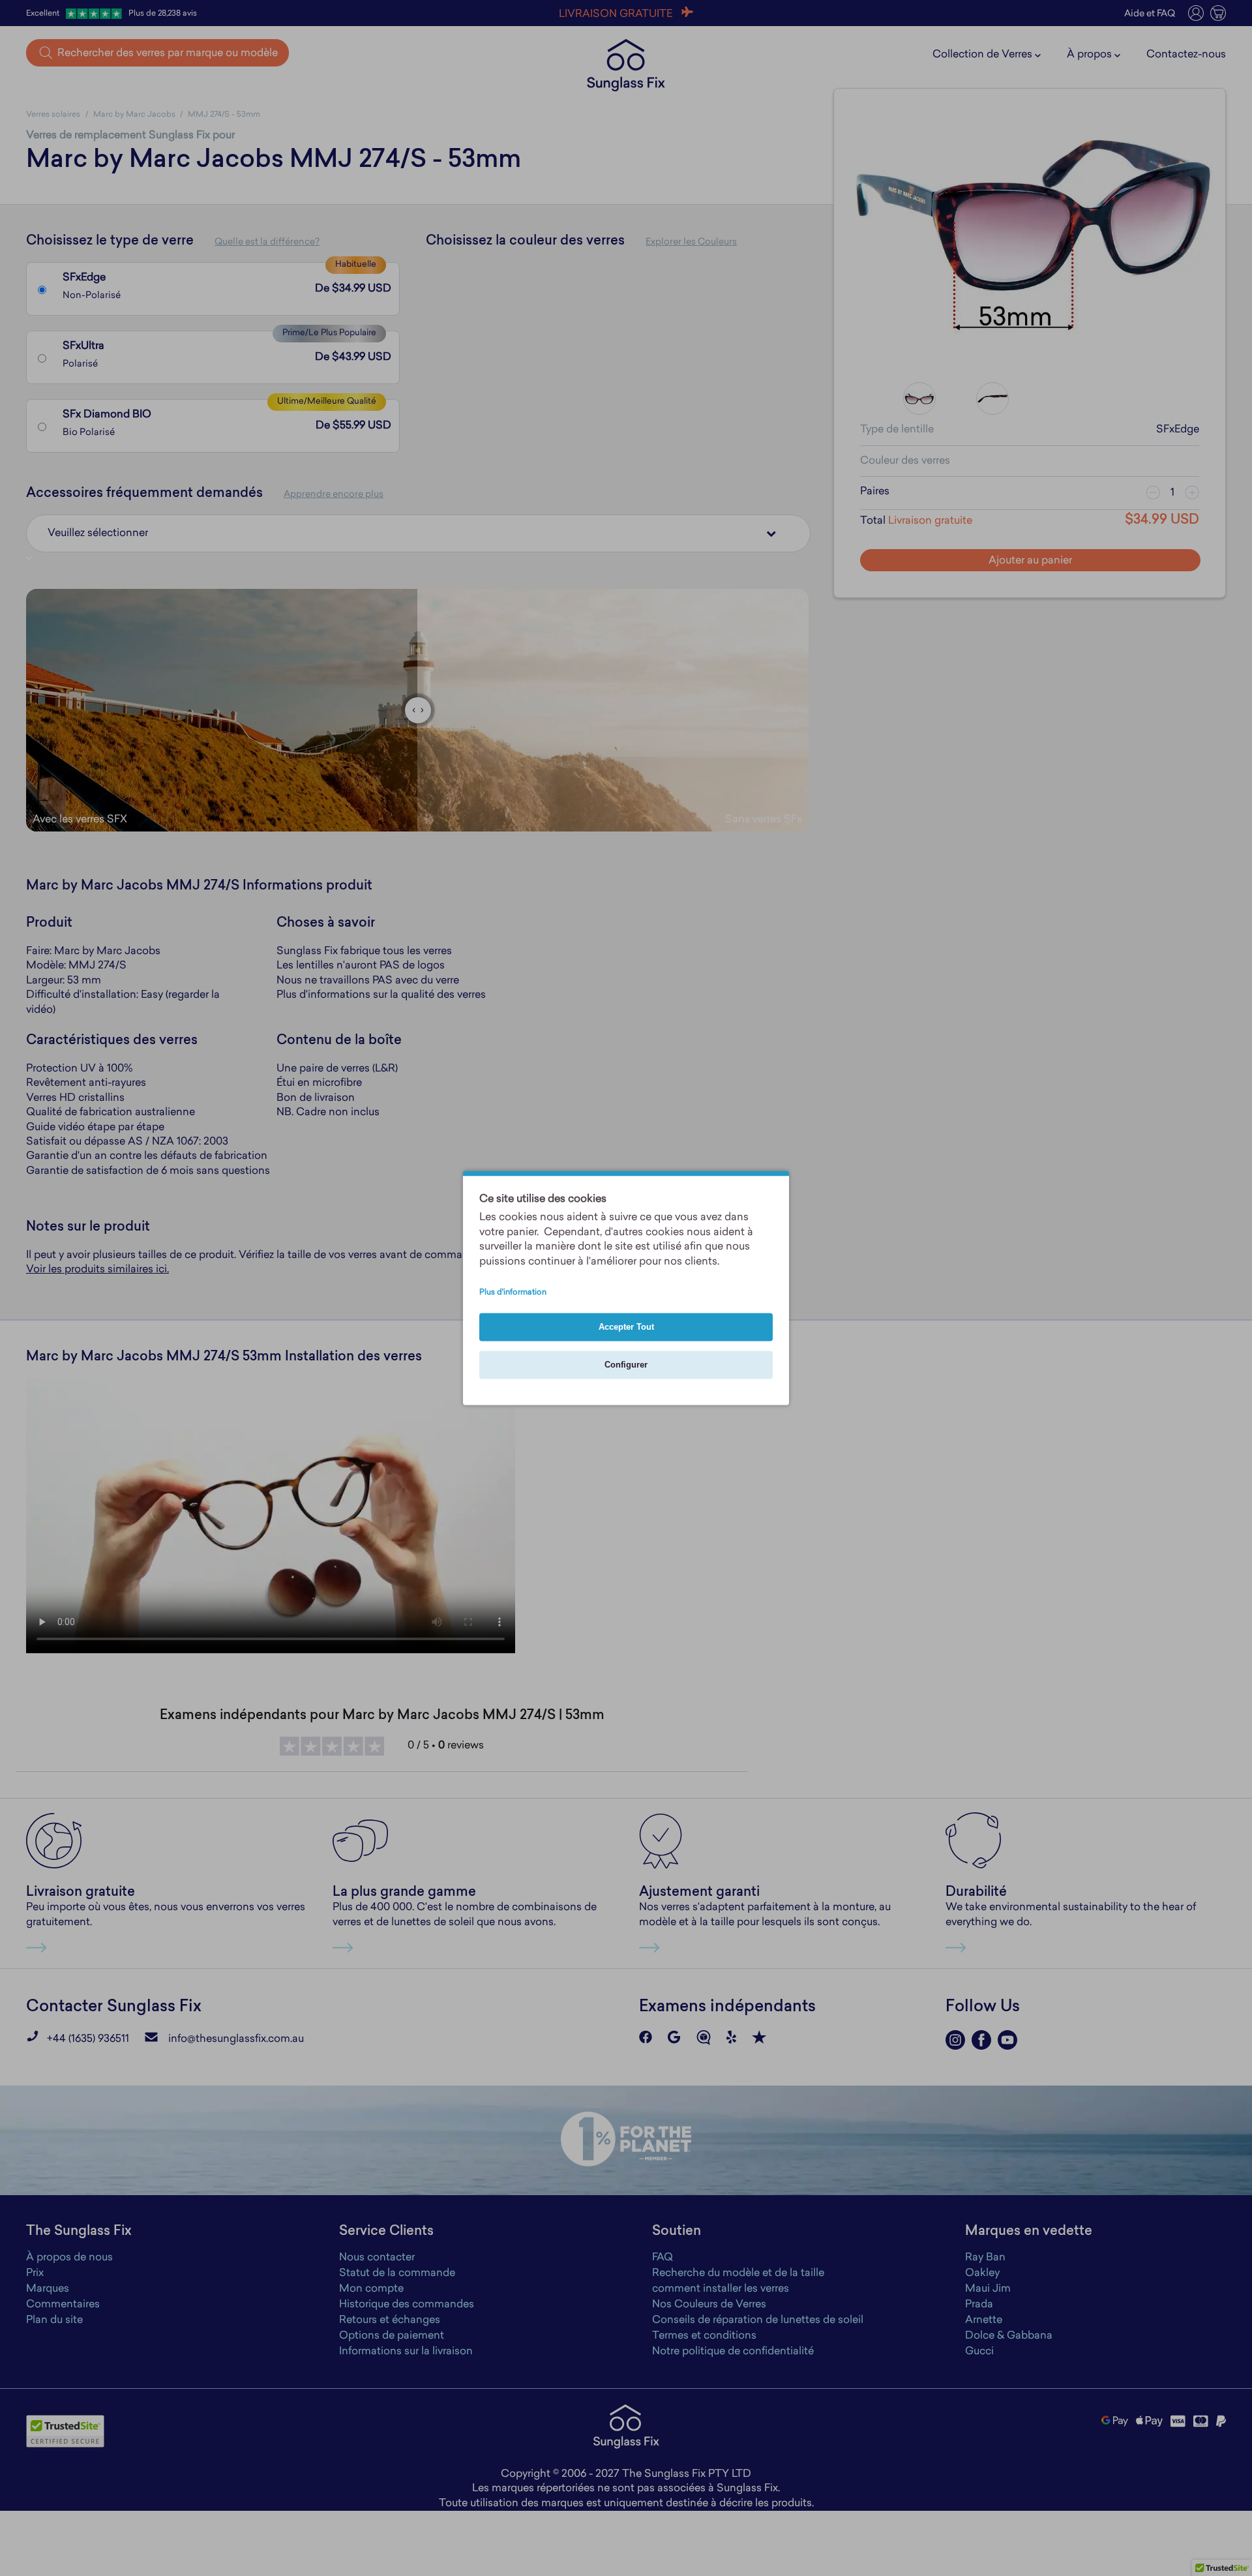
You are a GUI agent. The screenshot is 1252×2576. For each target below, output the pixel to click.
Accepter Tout (626, 1327)
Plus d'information (513, 1293)
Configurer (626, 1365)
